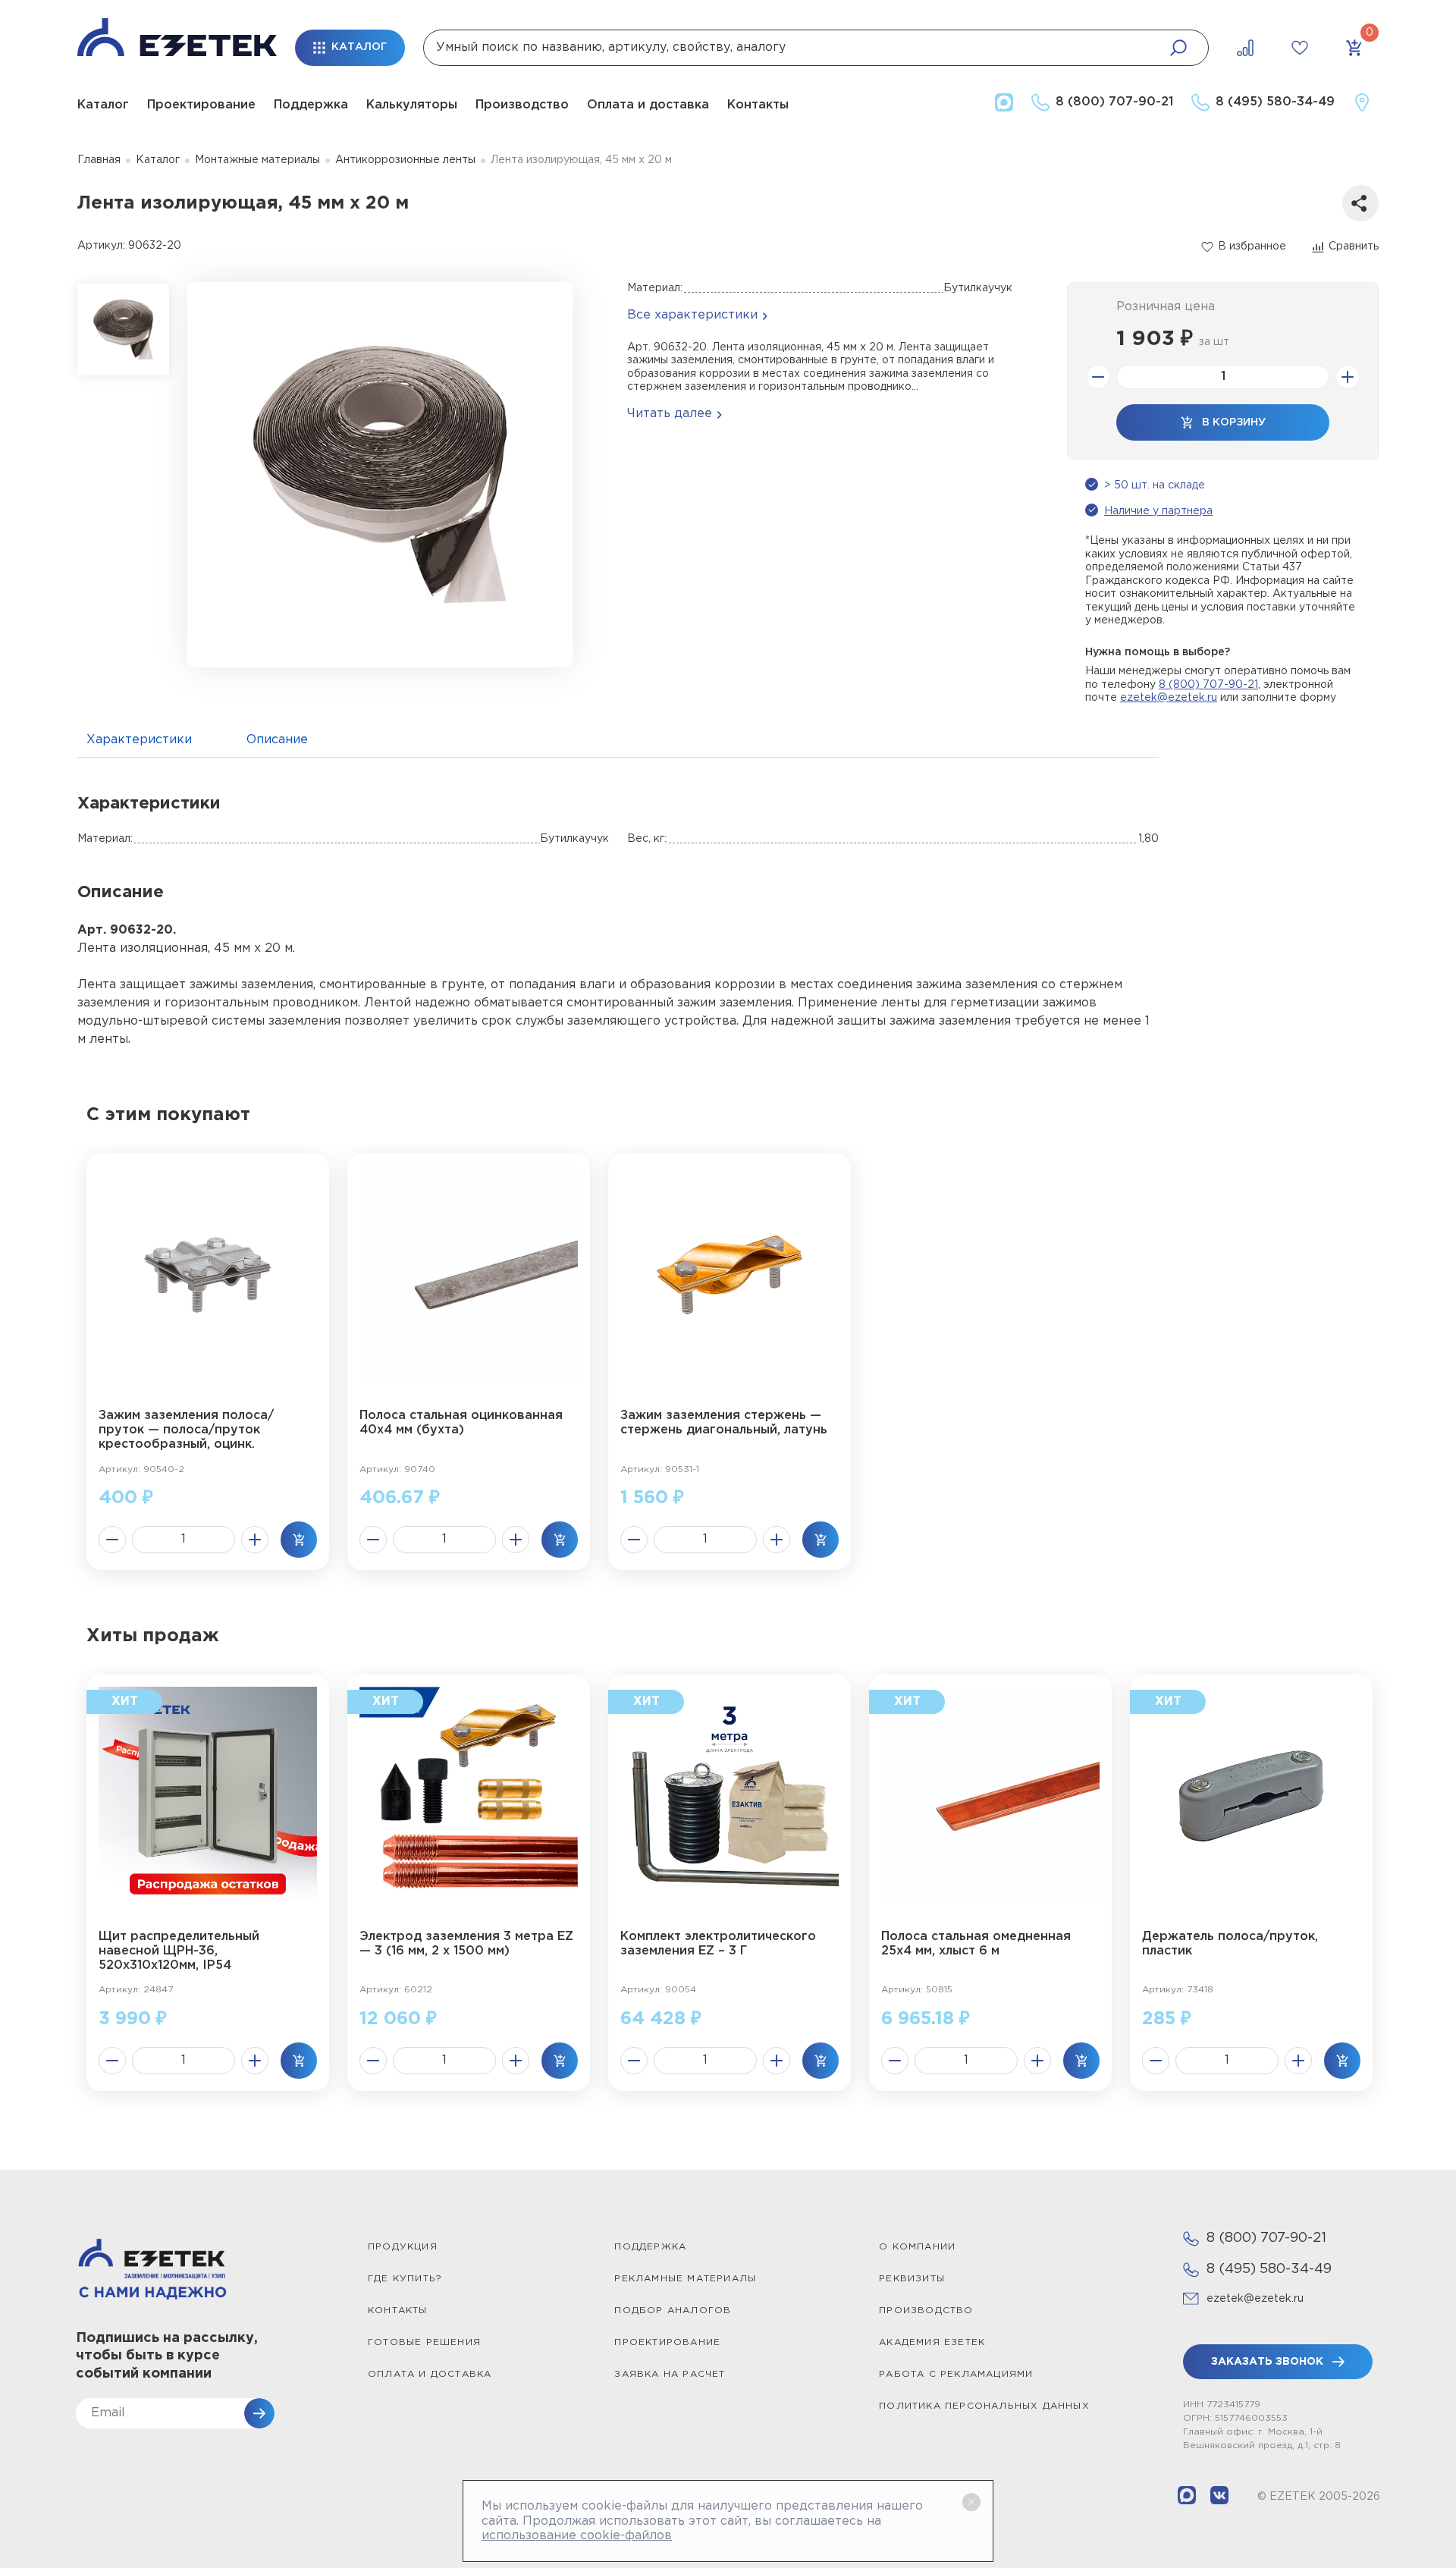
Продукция (403, 2247)
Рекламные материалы (685, 2279)
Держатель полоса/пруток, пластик (1230, 1944)
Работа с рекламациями (956, 2374)
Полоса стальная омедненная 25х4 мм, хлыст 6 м (976, 1944)
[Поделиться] (1360, 203)
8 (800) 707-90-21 (1208, 685)
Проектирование (201, 105)
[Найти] (1178, 48)
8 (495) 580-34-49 (1269, 2269)
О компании (917, 2247)
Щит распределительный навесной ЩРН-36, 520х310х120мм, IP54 (179, 1951)
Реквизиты (912, 2279)
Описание (277, 740)
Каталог (103, 105)
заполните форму (1289, 698)
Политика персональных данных (984, 2406)
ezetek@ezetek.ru (1169, 698)
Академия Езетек (932, 2342)
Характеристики (139, 740)
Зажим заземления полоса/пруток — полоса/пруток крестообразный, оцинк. (186, 1430)
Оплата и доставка (648, 105)
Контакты (758, 105)
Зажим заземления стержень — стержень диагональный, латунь (724, 1423)
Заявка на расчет (670, 2374)
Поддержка (311, 105)
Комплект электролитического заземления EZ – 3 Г (718, 1944)
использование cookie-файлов (577, 2536)
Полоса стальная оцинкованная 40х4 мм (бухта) (461, 1423)
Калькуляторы (412, 105)
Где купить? (405, 2279)
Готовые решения (424, 2342)
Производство (522, 105)
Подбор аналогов (673, 2311)
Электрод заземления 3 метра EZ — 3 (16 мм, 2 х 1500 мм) (466, 1944)
